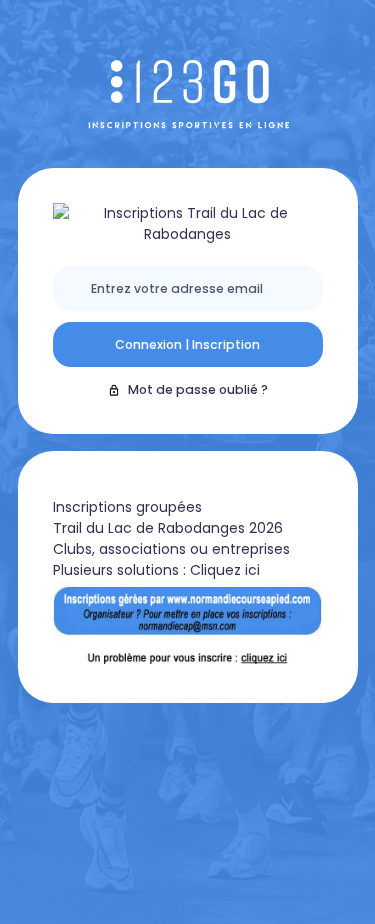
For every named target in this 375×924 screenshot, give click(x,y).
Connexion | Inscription (187, 344)
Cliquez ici (225, 570)
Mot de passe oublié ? (198, 389)
